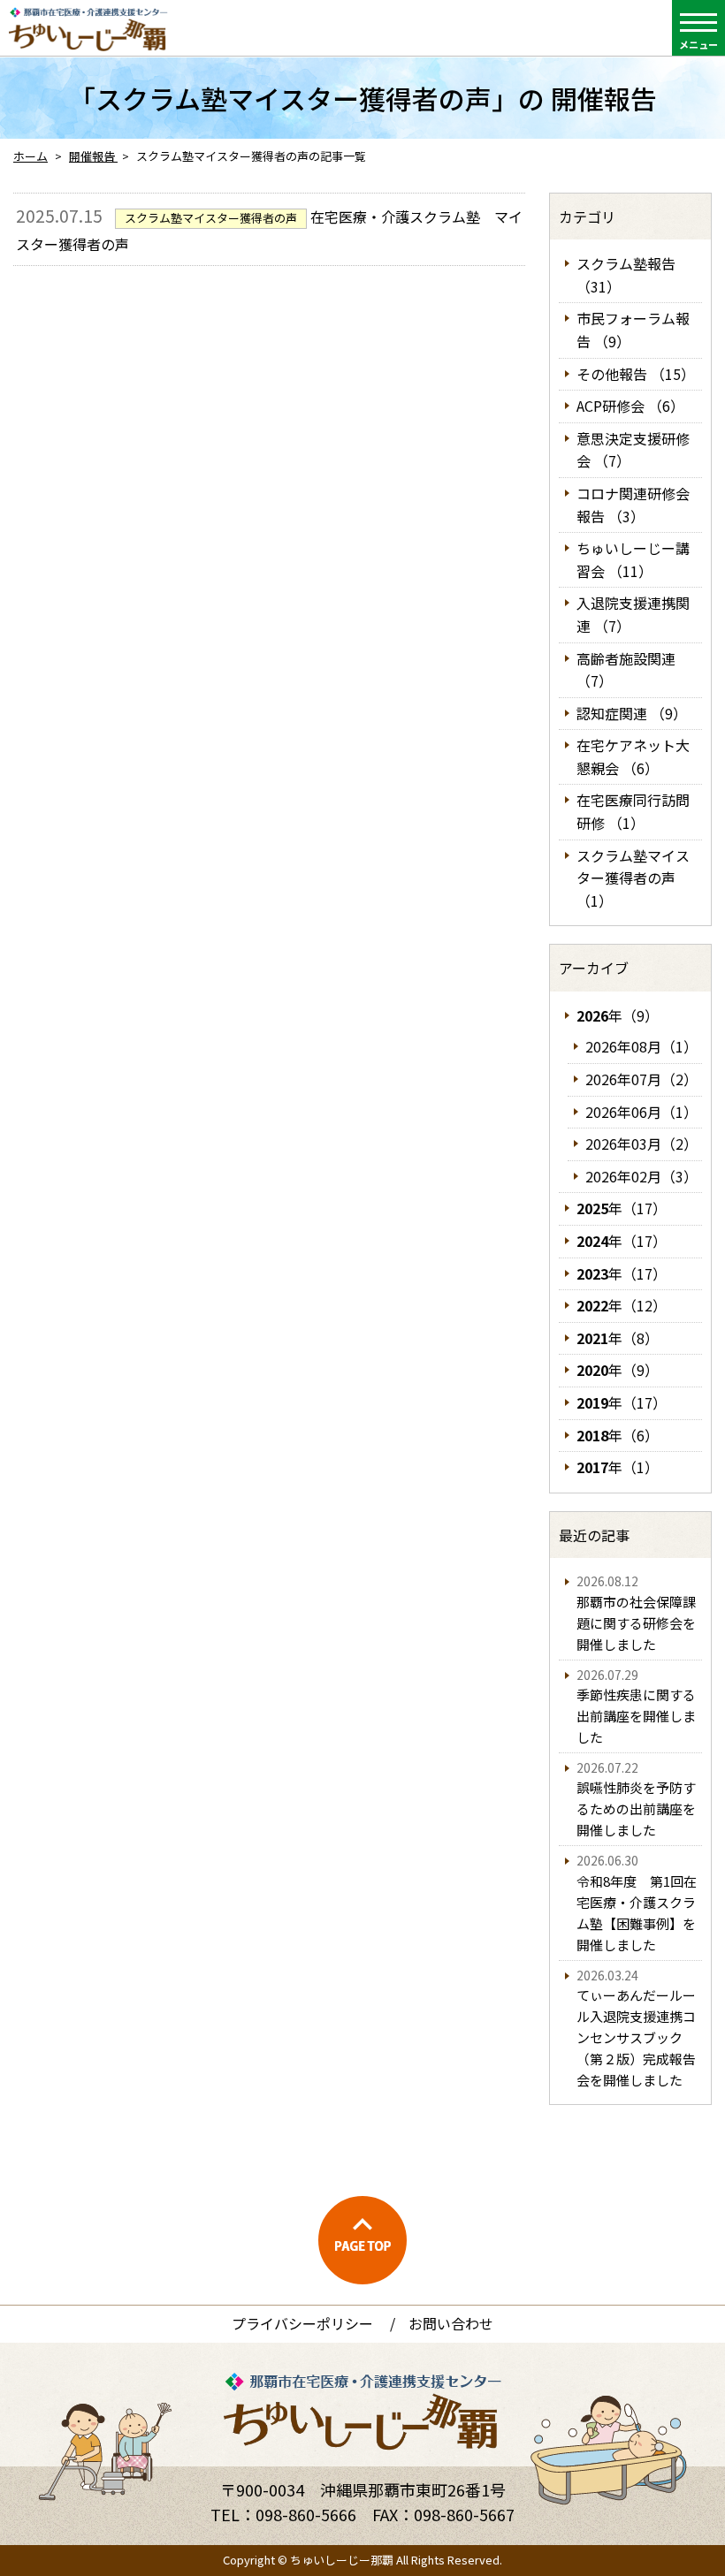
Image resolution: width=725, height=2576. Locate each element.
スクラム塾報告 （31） (626, 275)
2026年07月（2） (641, 1079)
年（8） (618, 1338)
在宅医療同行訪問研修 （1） (633, 811)
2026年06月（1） (641, 1112)
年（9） (618, 1015)
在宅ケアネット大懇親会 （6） (633, 756)
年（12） (622, 1305)
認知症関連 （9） (632, 713)
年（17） (622, 1208)
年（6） (618, 1435)
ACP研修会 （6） (630, 406)
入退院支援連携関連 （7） (633, 614)
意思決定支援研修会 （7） (633, 450)
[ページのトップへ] (362, 2240)
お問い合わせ (451, 2323)
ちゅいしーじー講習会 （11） (633, 559)
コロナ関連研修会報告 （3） (633, 505)
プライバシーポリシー (302, 2323)
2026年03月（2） (641, 1144)
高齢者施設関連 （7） (626, 670)
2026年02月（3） (641, 1176)
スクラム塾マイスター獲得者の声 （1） (633, 878)
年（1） (618, 1467)
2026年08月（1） (641, 1046)
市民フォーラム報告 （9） (633, 330)
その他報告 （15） (636, 374)
